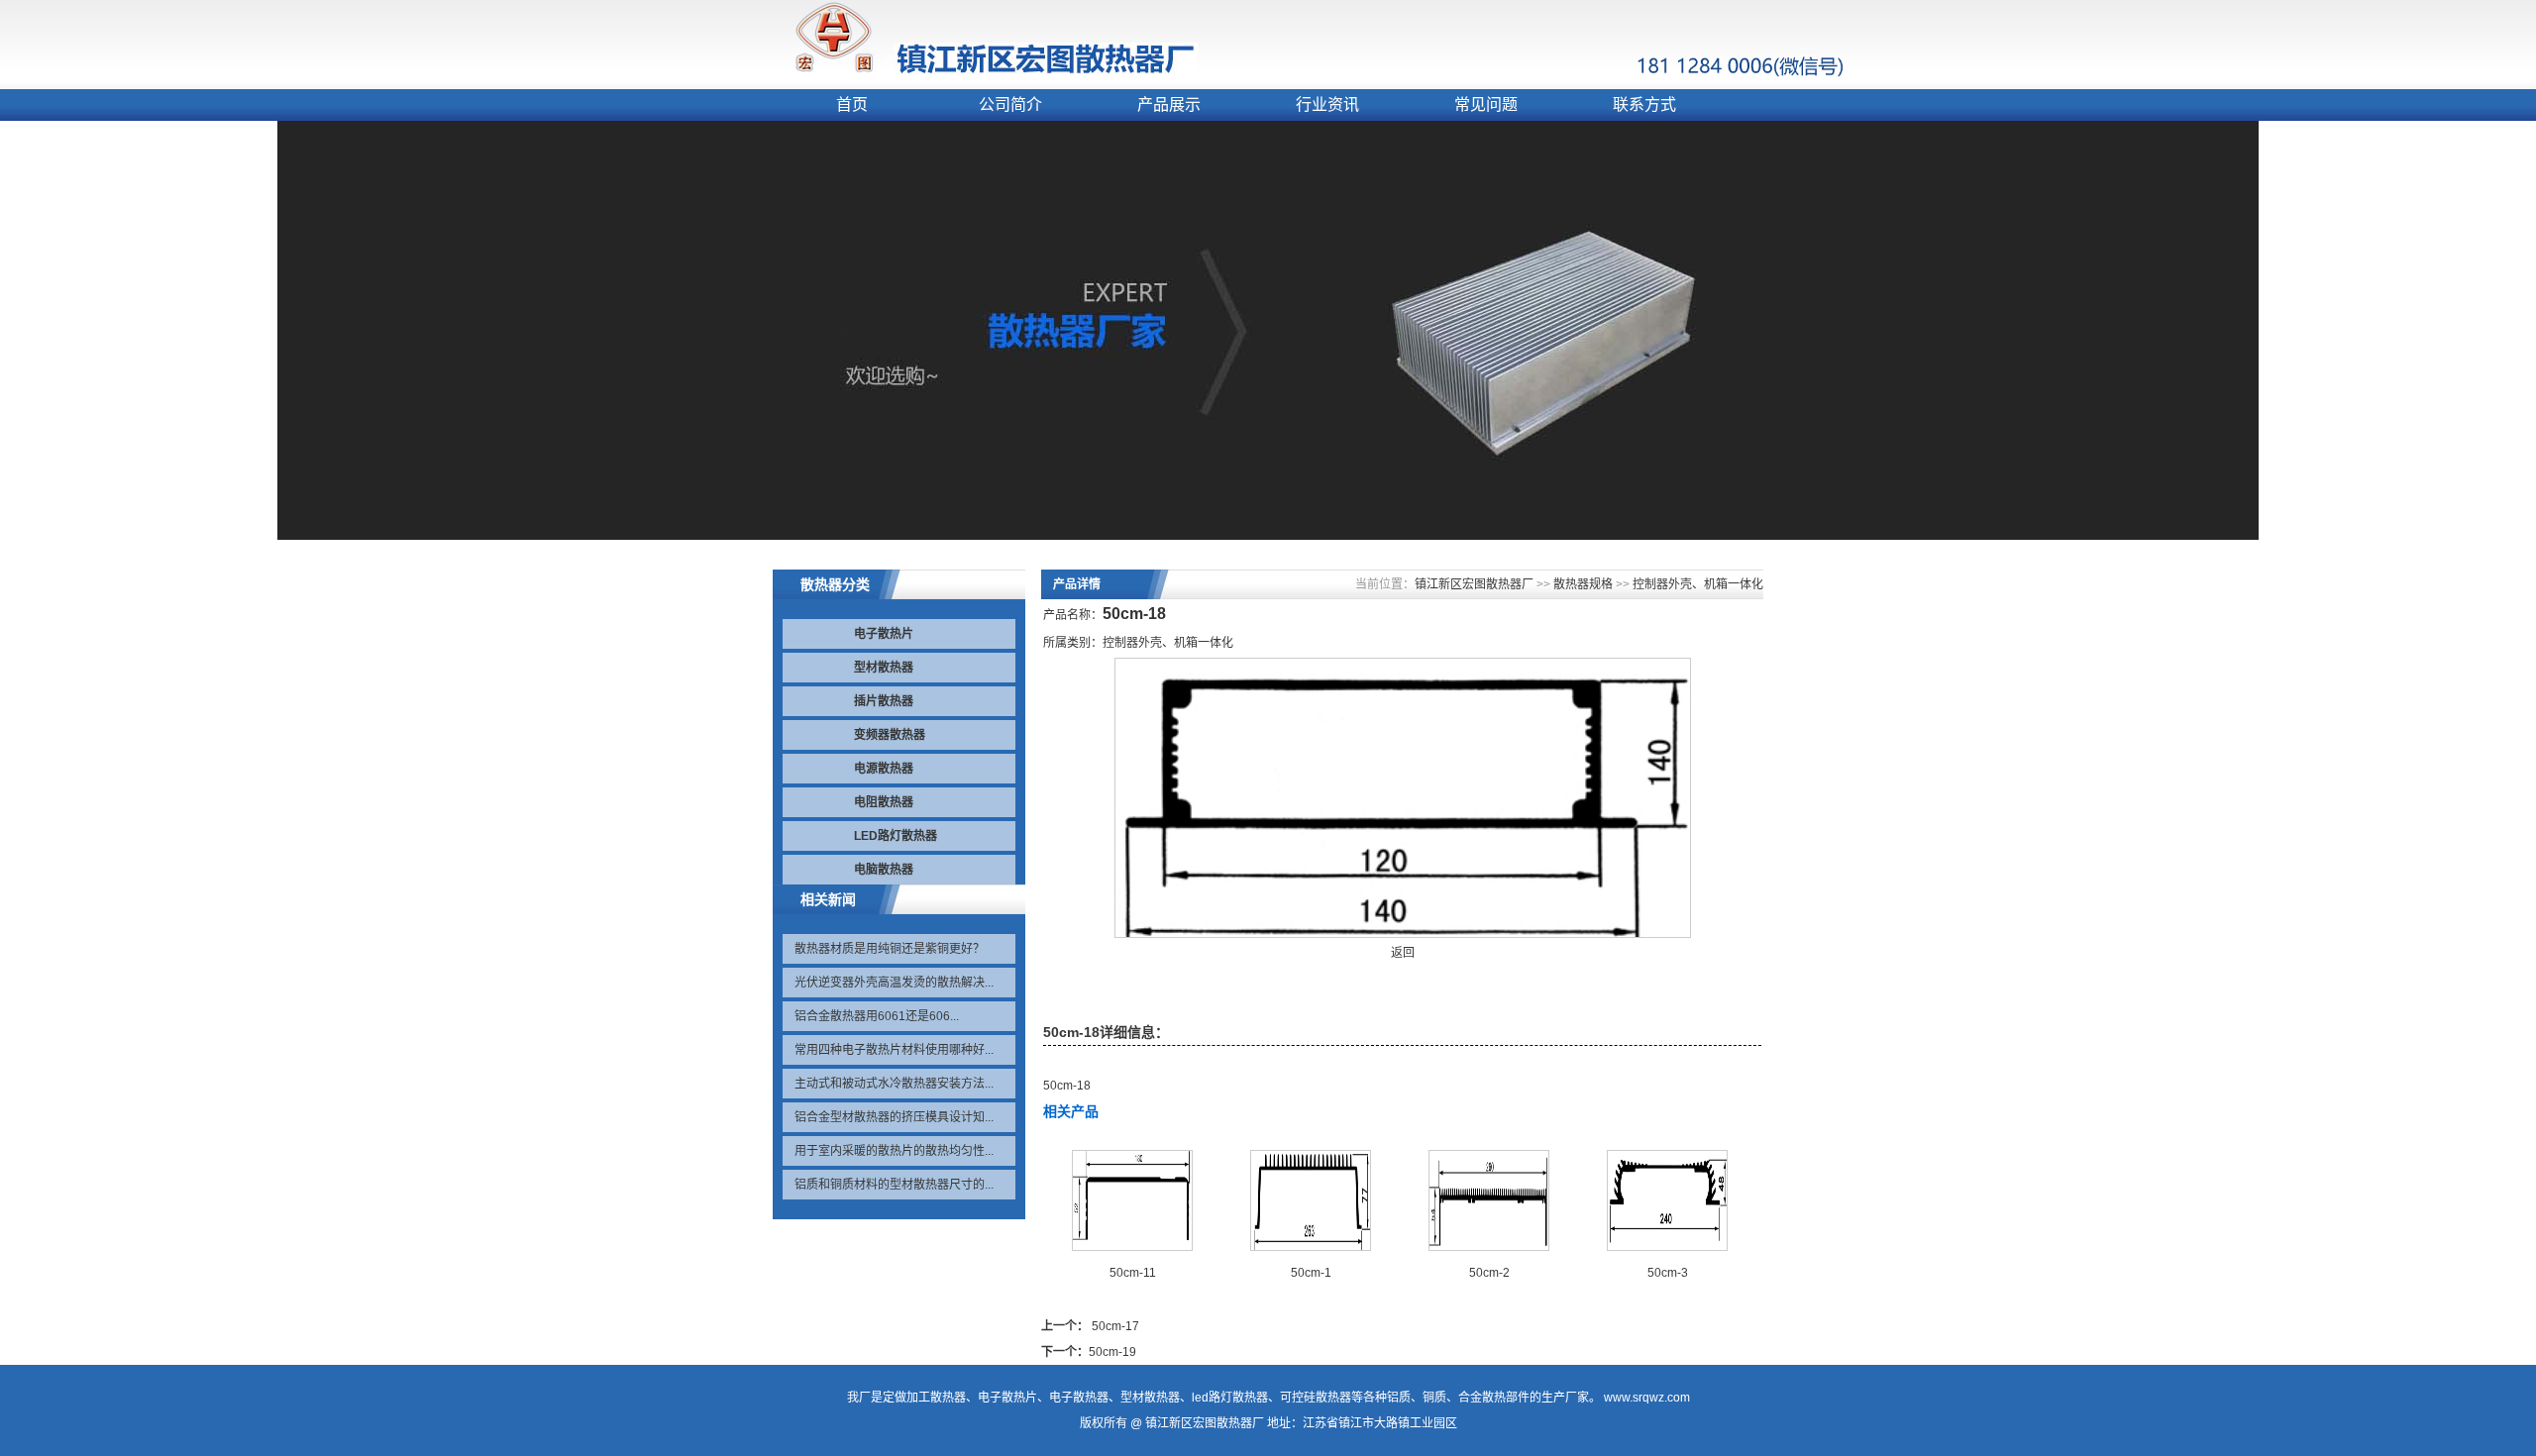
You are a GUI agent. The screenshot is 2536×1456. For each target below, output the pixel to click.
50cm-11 (1133, 1273)
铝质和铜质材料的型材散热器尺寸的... (894, 1185)
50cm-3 (1668, 1273)
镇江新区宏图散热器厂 (1474, 584)
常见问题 (1486, 104)
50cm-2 (1489, 1273)
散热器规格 (1583, 584)
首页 (852, 104)
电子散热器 (1079, 1398)
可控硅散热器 (1316, 1398)
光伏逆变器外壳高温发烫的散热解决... (894, 983)
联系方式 (1644, 104)
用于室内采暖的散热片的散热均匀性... (894, 1151)
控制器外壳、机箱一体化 (1698, 584)
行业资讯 (1327, 104)
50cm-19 (1112, 1352)
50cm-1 (1311, 1273)
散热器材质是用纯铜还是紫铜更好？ (890, 949)
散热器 (948, 1398)
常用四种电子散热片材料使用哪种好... (894, 1050)
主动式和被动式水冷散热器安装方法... (894, 1084)
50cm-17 (1115, 1326)
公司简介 (1010, 104)
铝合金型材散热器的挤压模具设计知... (894, 1117)
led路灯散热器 (1230, 1398)
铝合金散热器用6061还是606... (877, 1016)
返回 (1403, 953)
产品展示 (1169, 104)
